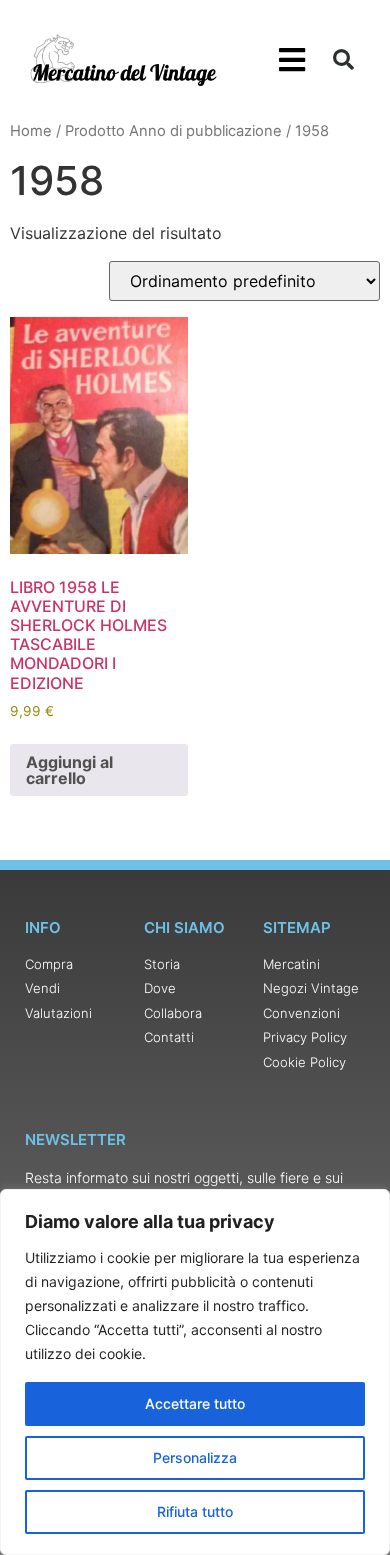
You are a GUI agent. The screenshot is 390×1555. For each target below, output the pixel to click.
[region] (195, 1372)
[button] (292, 60)
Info (43, 927)
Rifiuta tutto (195, 1511)
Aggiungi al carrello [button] (69, 770)
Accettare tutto (195, 1403)
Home (31, 131)
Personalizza (195, 1457)
